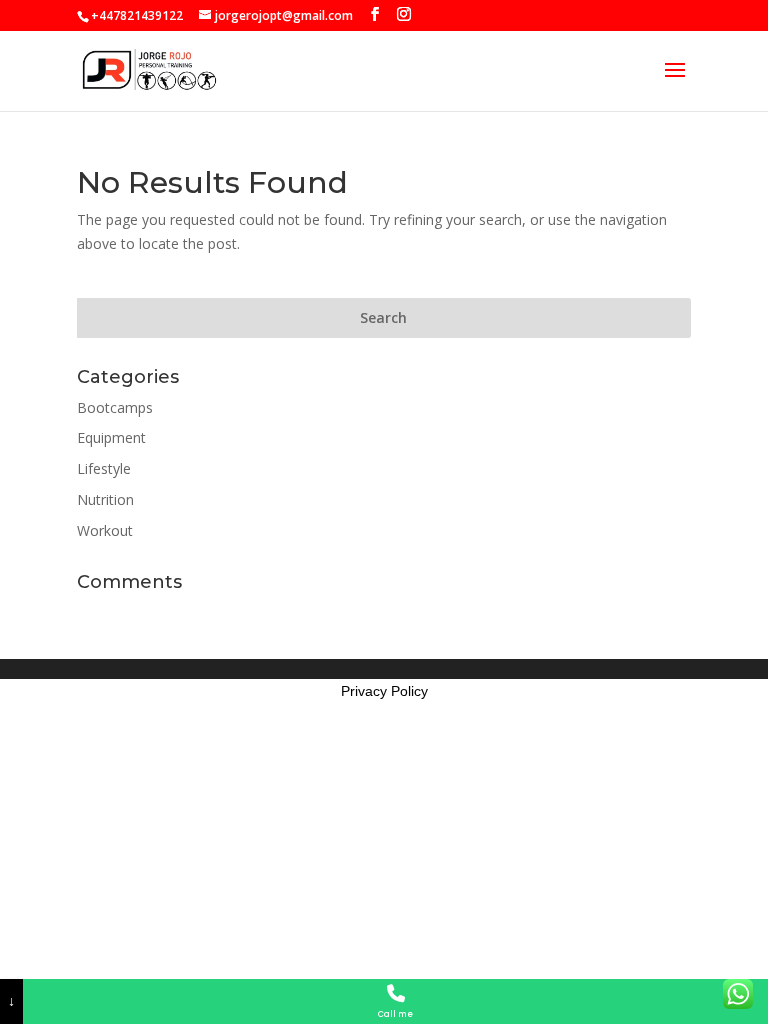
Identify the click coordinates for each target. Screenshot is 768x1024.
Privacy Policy (384, 691)
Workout (105, 530)
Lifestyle (104, 468)
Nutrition (105, 499)
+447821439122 (137, 15)
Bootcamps (115, 407)
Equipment (111, 437)
